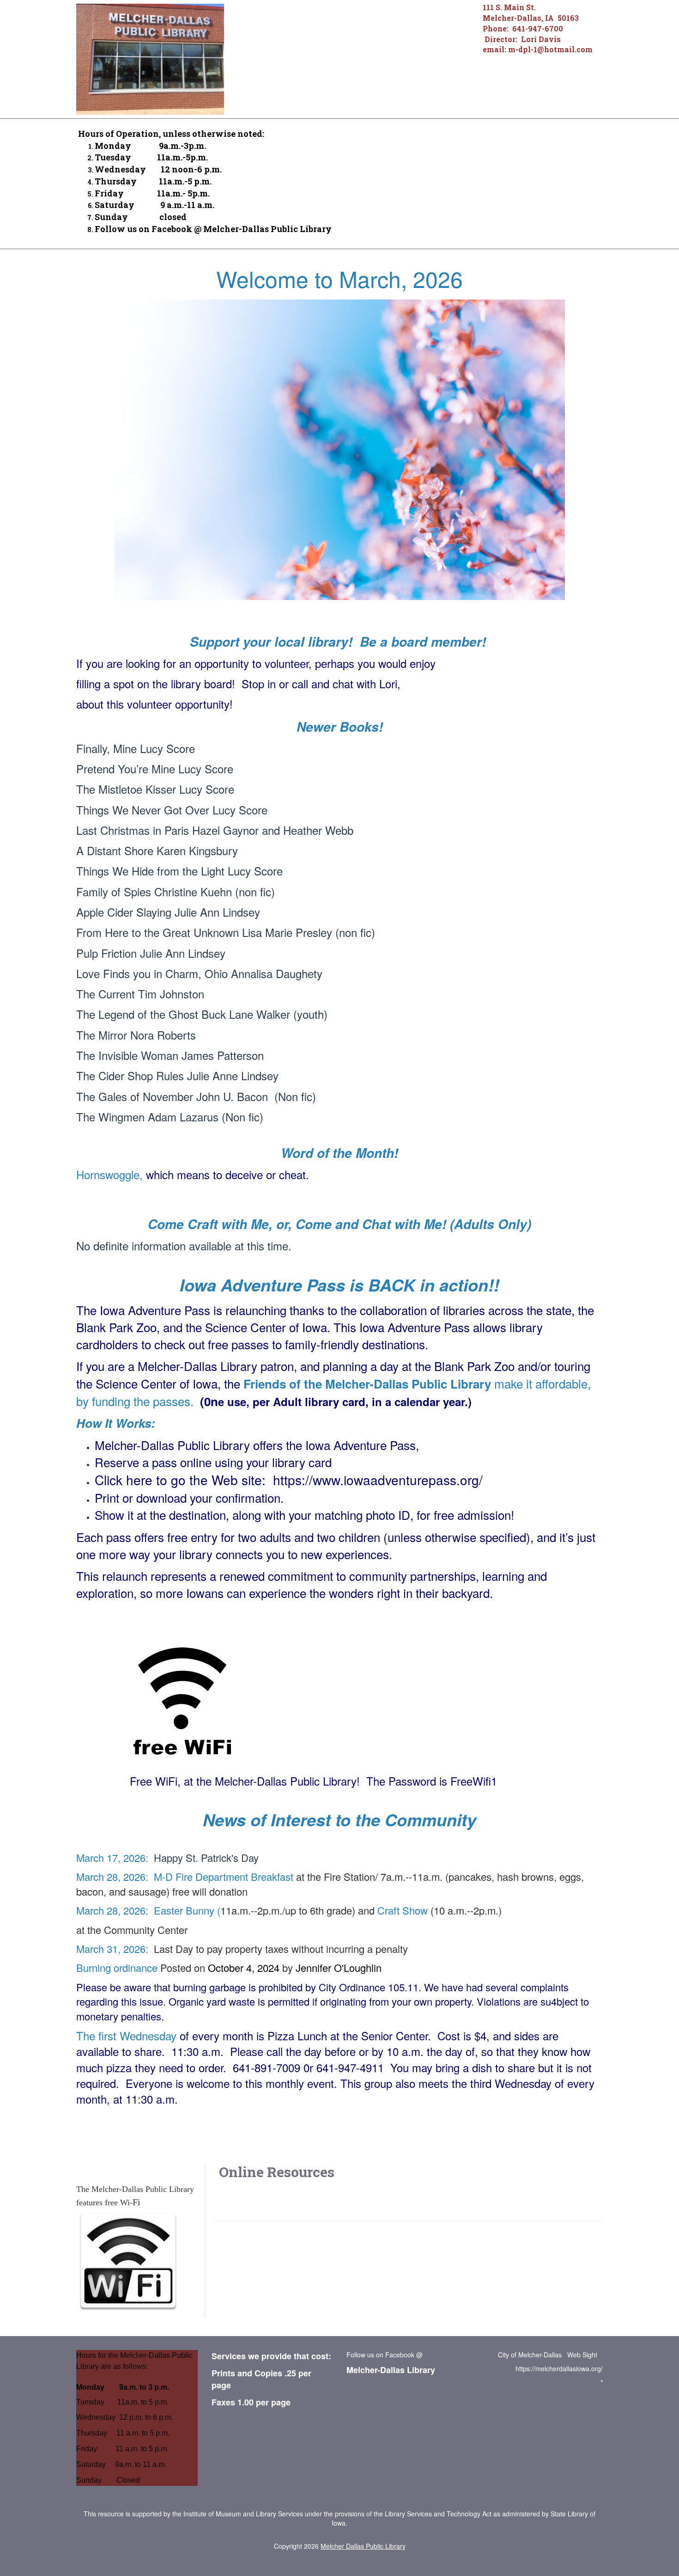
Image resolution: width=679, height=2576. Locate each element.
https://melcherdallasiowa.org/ (559, 2368)
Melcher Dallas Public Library (363, 2546)
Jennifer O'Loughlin (339, 1967)
